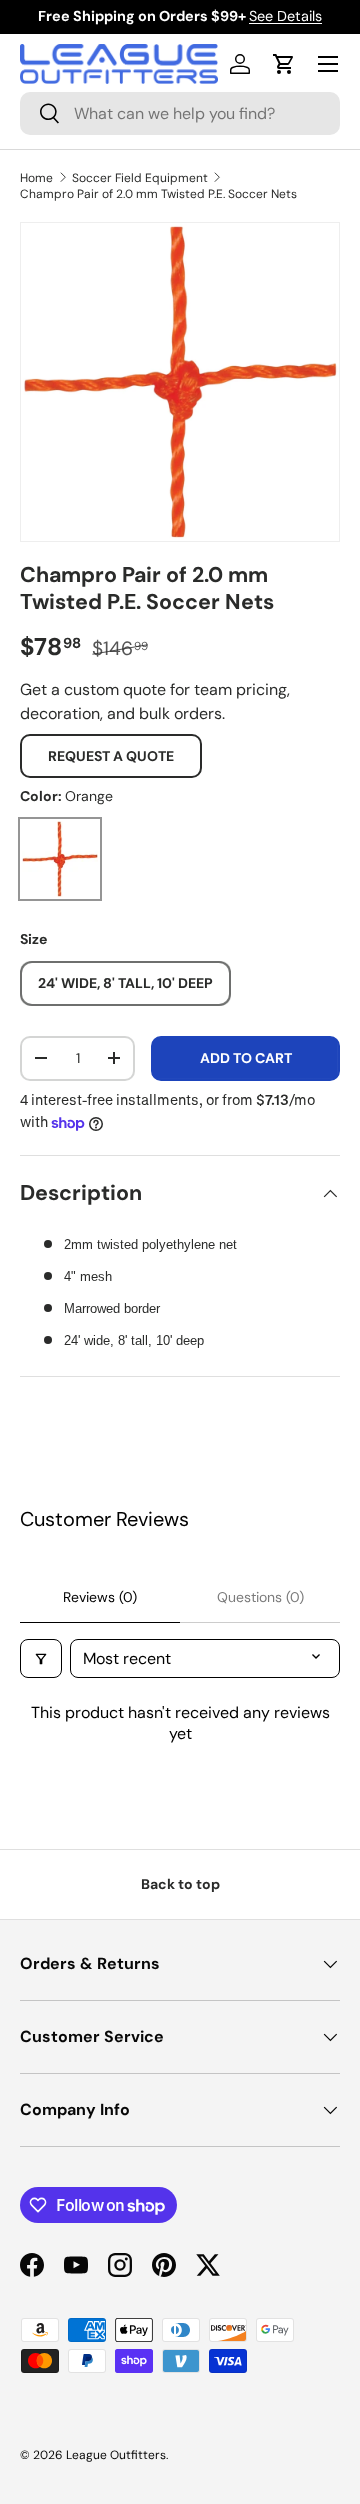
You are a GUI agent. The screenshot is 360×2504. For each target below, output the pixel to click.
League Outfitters (116, 2455)
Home (36, 178)
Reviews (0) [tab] (100, 1597)
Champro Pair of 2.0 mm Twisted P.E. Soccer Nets (158, 194)
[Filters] (41, 1658)
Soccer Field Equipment (140, 178)
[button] (284, 64)
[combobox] (180, 113)
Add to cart (246, 1058)
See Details (285, 16)
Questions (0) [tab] (260, 1597)
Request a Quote (111, 756)
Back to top (180, 1884)
